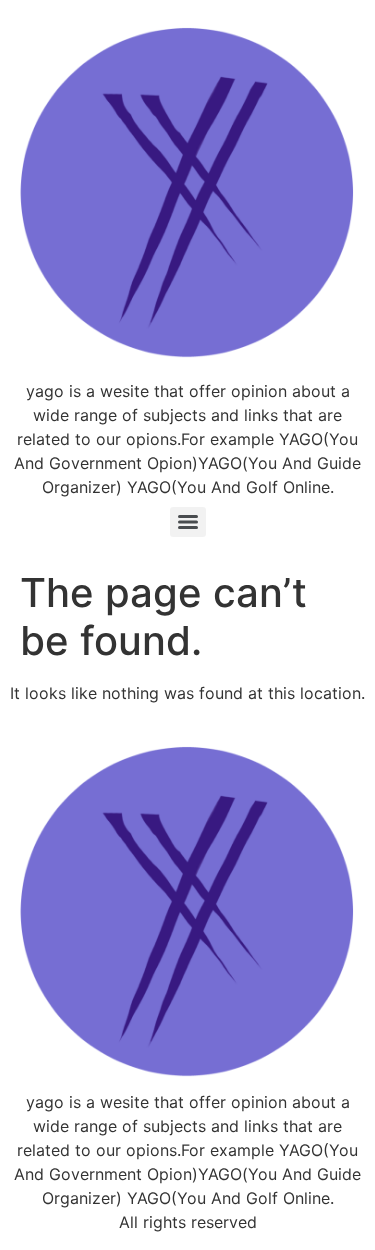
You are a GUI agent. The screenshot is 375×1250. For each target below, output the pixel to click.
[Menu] (188, 522)
